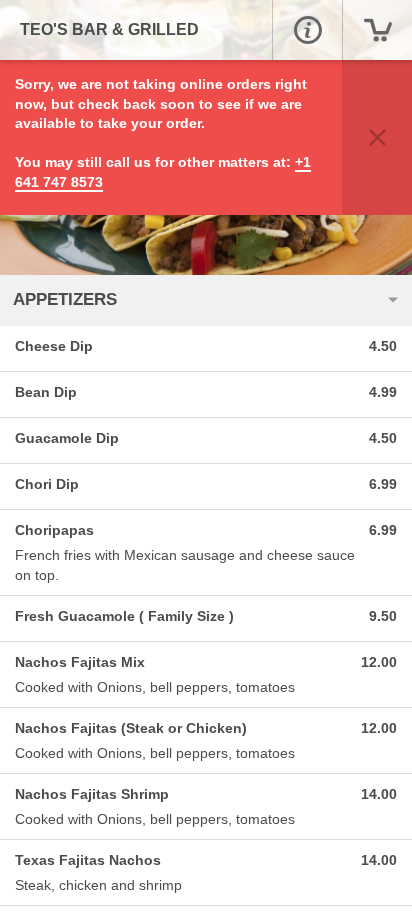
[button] (307, 30)
